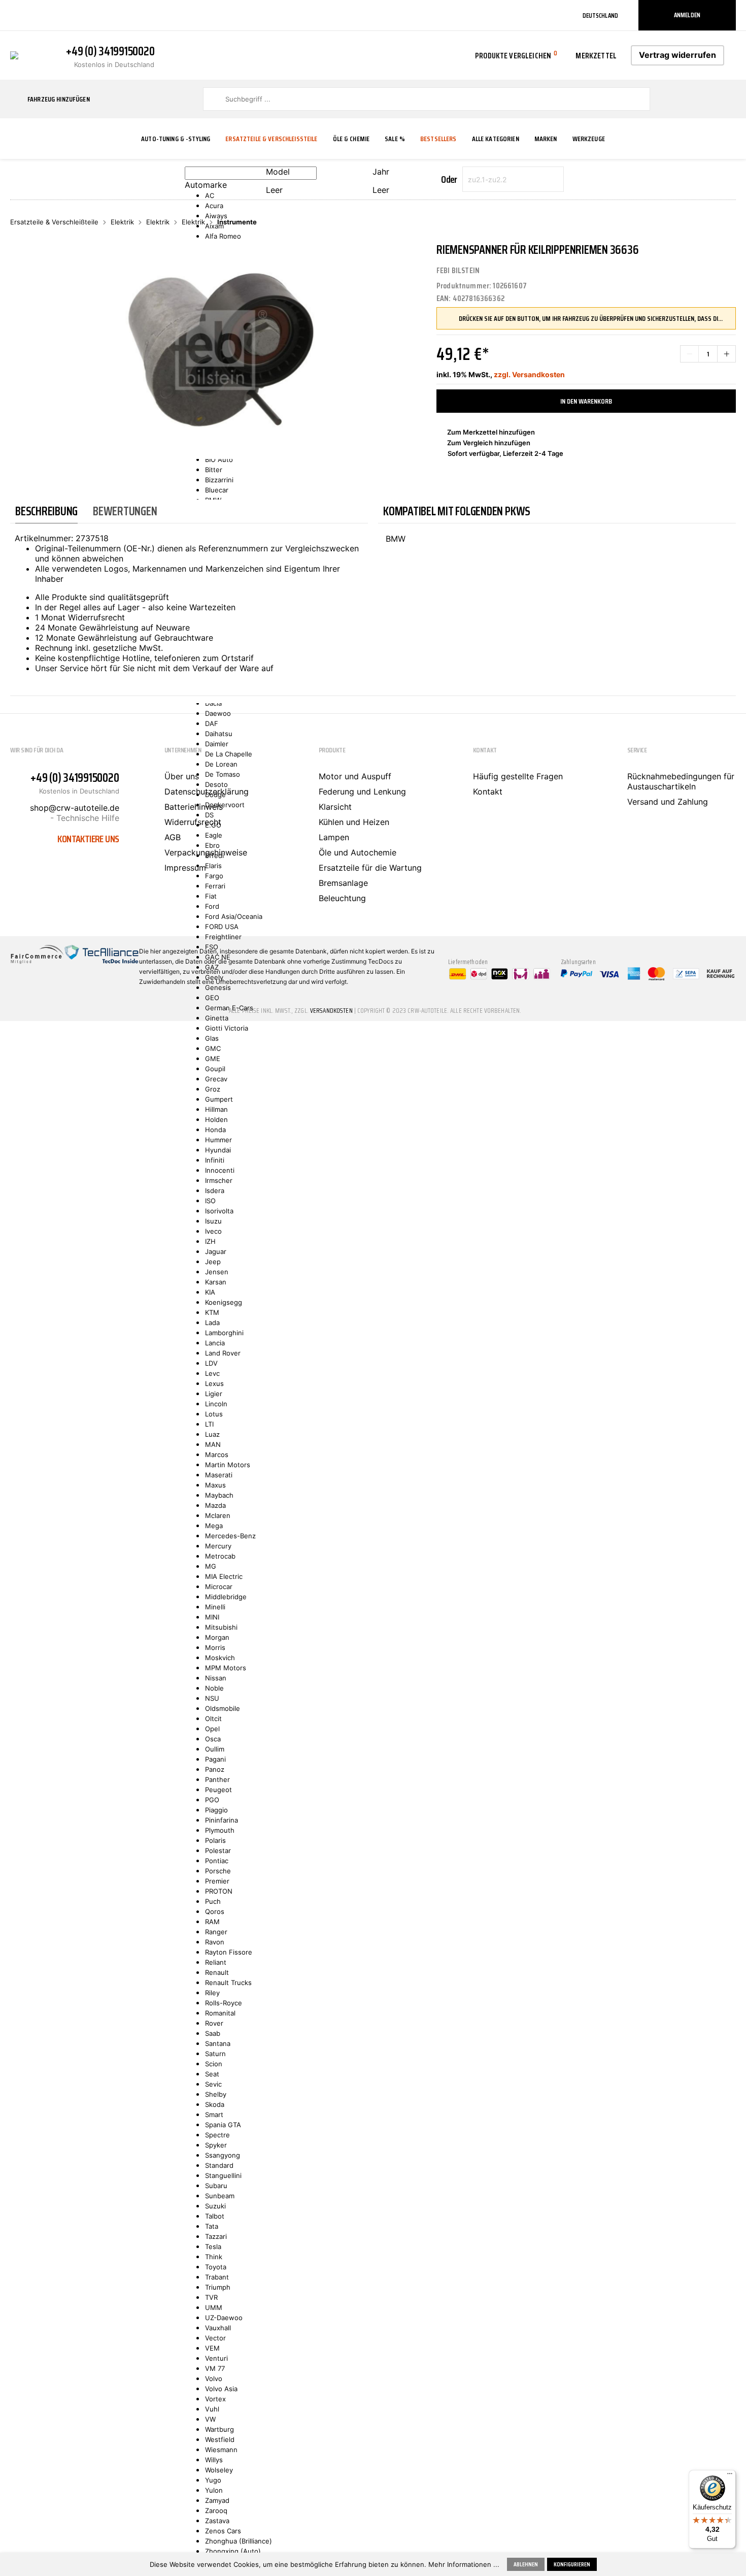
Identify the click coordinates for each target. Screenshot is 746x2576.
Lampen (334, 837)
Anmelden (687, 15)
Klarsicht (335, 807)
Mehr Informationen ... (464, 2564)
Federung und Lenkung (362, 791)
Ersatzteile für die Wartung (370, 868)
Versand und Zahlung (668, 802)
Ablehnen (526, 2564)
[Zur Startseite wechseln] (14, 54)
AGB (173, 837)
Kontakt (488, 791)
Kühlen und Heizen (354, 822)
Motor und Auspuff (355, 776)
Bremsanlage (343, 883)
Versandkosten (331, 1011)
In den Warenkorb (586, 401)
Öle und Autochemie (358, 852)
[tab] (46, 511)
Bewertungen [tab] (125, 511)
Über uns (182, 776)
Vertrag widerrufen (677, 55)
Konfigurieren (572, 2564)
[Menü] (730, 2476)
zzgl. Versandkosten (529, 374)
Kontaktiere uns (88, 839)
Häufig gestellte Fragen (518, 776)
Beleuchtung (342, 898)
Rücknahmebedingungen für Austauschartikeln (681, 781)
